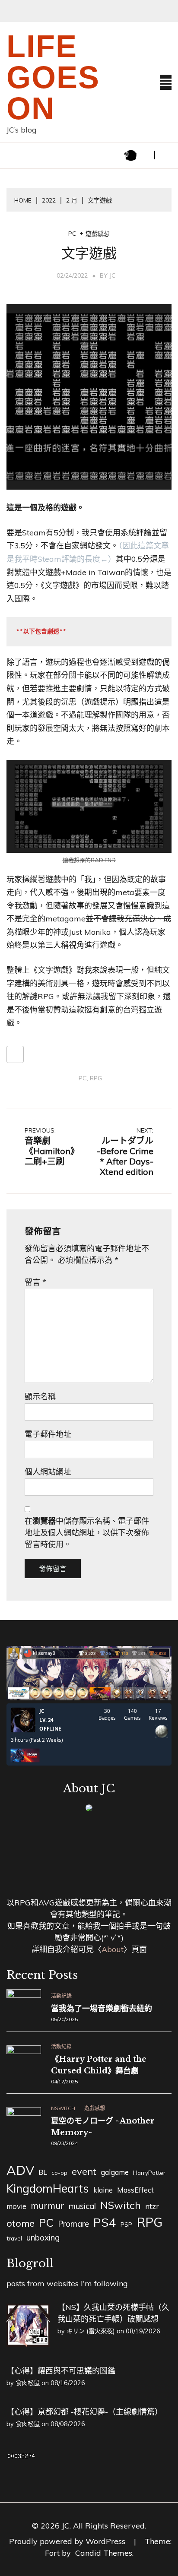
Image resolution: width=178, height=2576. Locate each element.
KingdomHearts (48, 2188)
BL (43, 2172)
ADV (20, 2170)
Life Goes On (53, 77)
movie (16, 2206)
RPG (96, 1078)
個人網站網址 (48, 1472)
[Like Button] (15, 1054)
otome (21, 2223)
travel (14, 2238)
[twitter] (143, 155)
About (113, 1949)
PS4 (105, 2222)
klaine (103, 2190)
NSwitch (63, 2108)
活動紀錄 (61, 1996)
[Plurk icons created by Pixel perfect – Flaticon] (130, 155)
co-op (59, 2173)
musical (82, 2206)
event (84, 2171)
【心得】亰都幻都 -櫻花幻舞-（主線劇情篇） (84, 2412)
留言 (35, 1282)
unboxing (43, 2237)
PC (72, 234)
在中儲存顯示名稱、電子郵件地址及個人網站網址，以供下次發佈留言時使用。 (87, 1533)
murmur (48, 2206)
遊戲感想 (98, 234)
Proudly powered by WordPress (68, 2541)
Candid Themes (104, 2553)
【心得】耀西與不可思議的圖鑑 (61, 2371)
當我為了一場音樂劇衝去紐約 (102, 2009)
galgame (115, 2172)
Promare (73, 2224)
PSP (126, 2225)
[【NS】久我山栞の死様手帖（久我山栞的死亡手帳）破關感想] (28, 2344)
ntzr (152, 2206)
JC (113, 275)
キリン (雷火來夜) (91, 2331)
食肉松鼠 (28, 2383)
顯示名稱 (40, 1397)
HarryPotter (149, 2173)
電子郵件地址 (48, 1434)
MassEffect (135, 2190)
